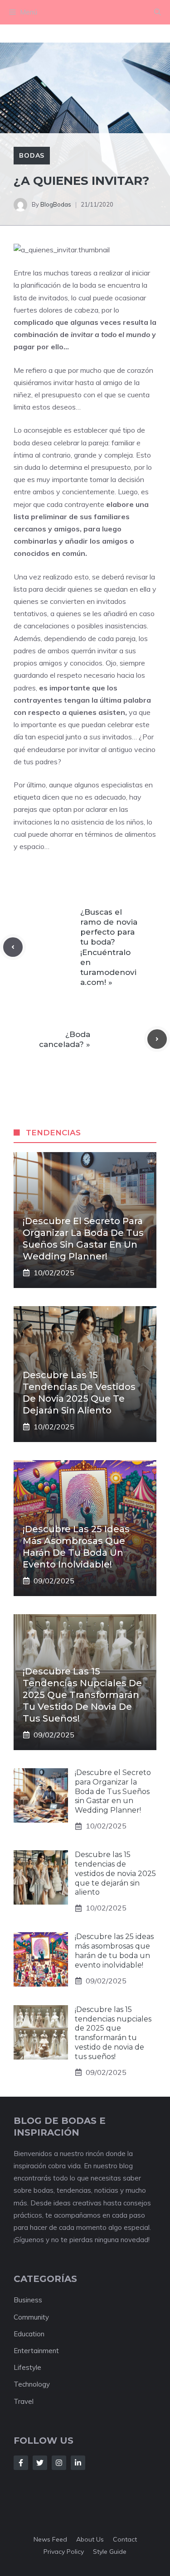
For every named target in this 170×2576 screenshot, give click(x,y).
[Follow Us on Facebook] (21, 2463)
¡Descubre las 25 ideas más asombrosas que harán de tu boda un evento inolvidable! (114, 1951)
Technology (32, 2384)
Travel (24, 2401)
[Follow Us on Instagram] (59, 2463)
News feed (50, 2539)
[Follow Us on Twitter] (40, 2463)
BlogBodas (56, 204)
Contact (125, 2539)
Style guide (110, 2552)
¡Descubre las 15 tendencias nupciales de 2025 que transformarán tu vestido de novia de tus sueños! (82, 1695)
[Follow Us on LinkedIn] (78, 2463)
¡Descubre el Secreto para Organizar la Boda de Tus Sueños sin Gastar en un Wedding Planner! (113, 1791)
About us (90, 2539)
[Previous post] (13, 947)
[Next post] (157, 1039)
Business (28, 2300)
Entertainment (36, 2351)
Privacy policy (64, 2552)
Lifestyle (27, 2367)
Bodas (32, 155)
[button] (158, 12)
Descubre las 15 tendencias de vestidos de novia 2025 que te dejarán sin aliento (115, 1873)
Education (29, 2334)
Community (31, 2317)
